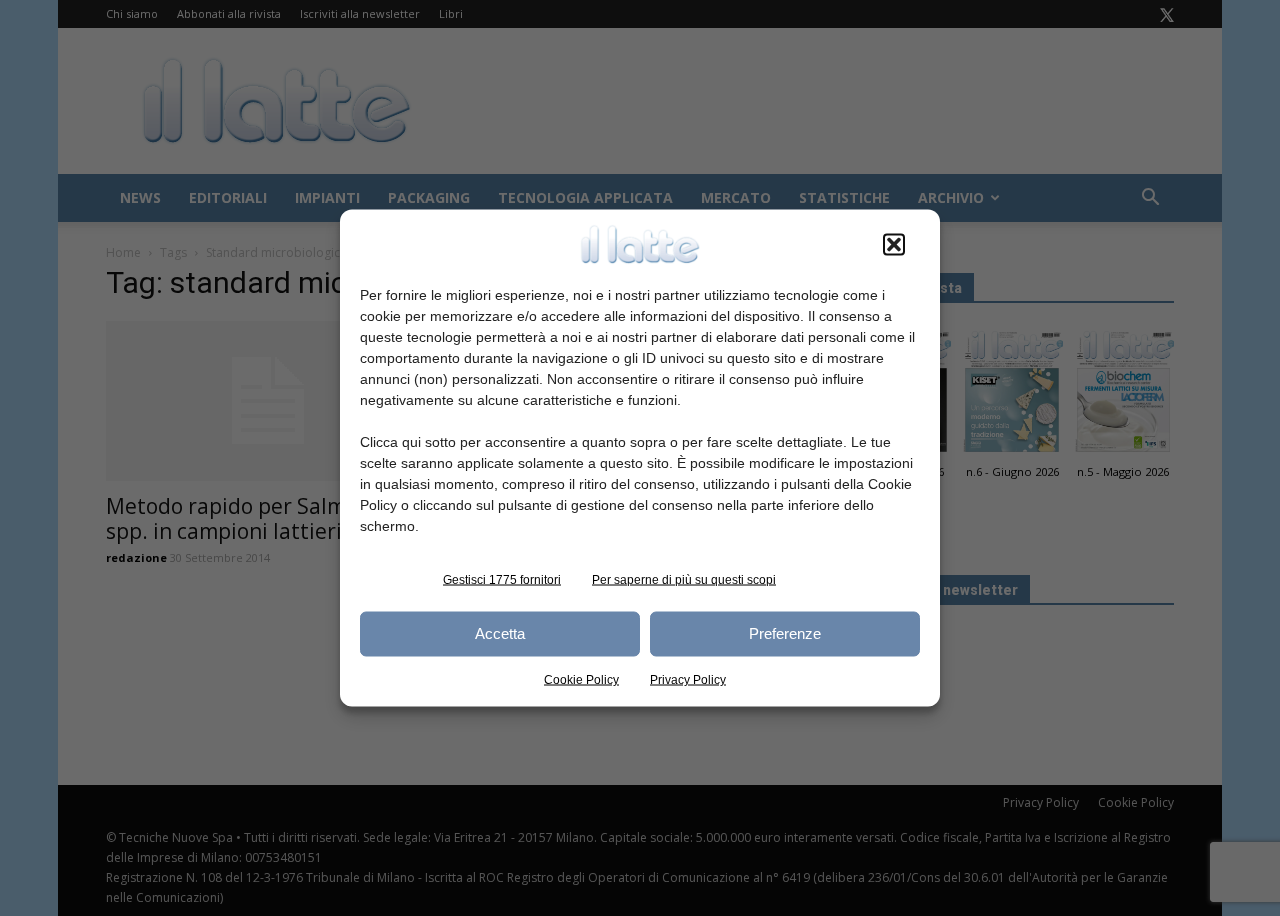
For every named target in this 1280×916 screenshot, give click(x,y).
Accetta (500, 633)
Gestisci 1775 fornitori (502, 579)
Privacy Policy (688, 679)
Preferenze (785, 633)
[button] (894, 244)
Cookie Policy (581, 679)
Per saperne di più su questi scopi (684, 579)
